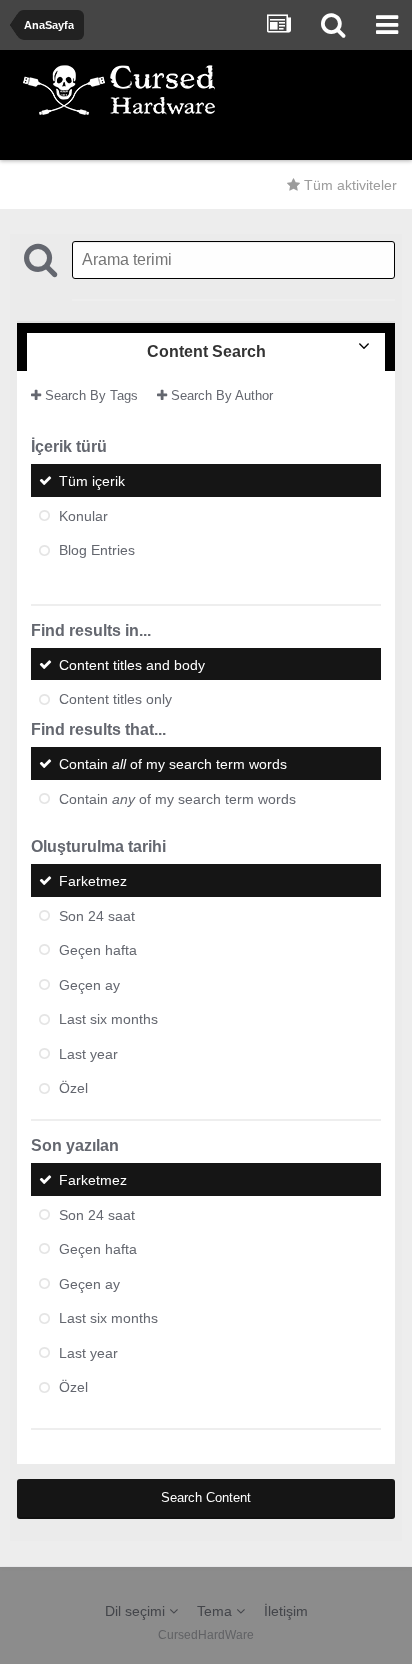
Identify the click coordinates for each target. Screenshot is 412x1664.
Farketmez (93, 881)
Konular (83, 515)
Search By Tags (89, 395)
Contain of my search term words (173, 764)
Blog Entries (97, 550)
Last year (88, 1053)
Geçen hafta (98, 950)
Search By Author (220, 395)
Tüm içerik (92, 481)
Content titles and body (132, 664)
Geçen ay (89, 984)
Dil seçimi (137, 1611)
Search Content (206, 1497)
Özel (73, 1088)
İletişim (286, 1611)
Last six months (108, 1019)
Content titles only (115, 699)
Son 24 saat (97, 915)
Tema (216, 1611)
